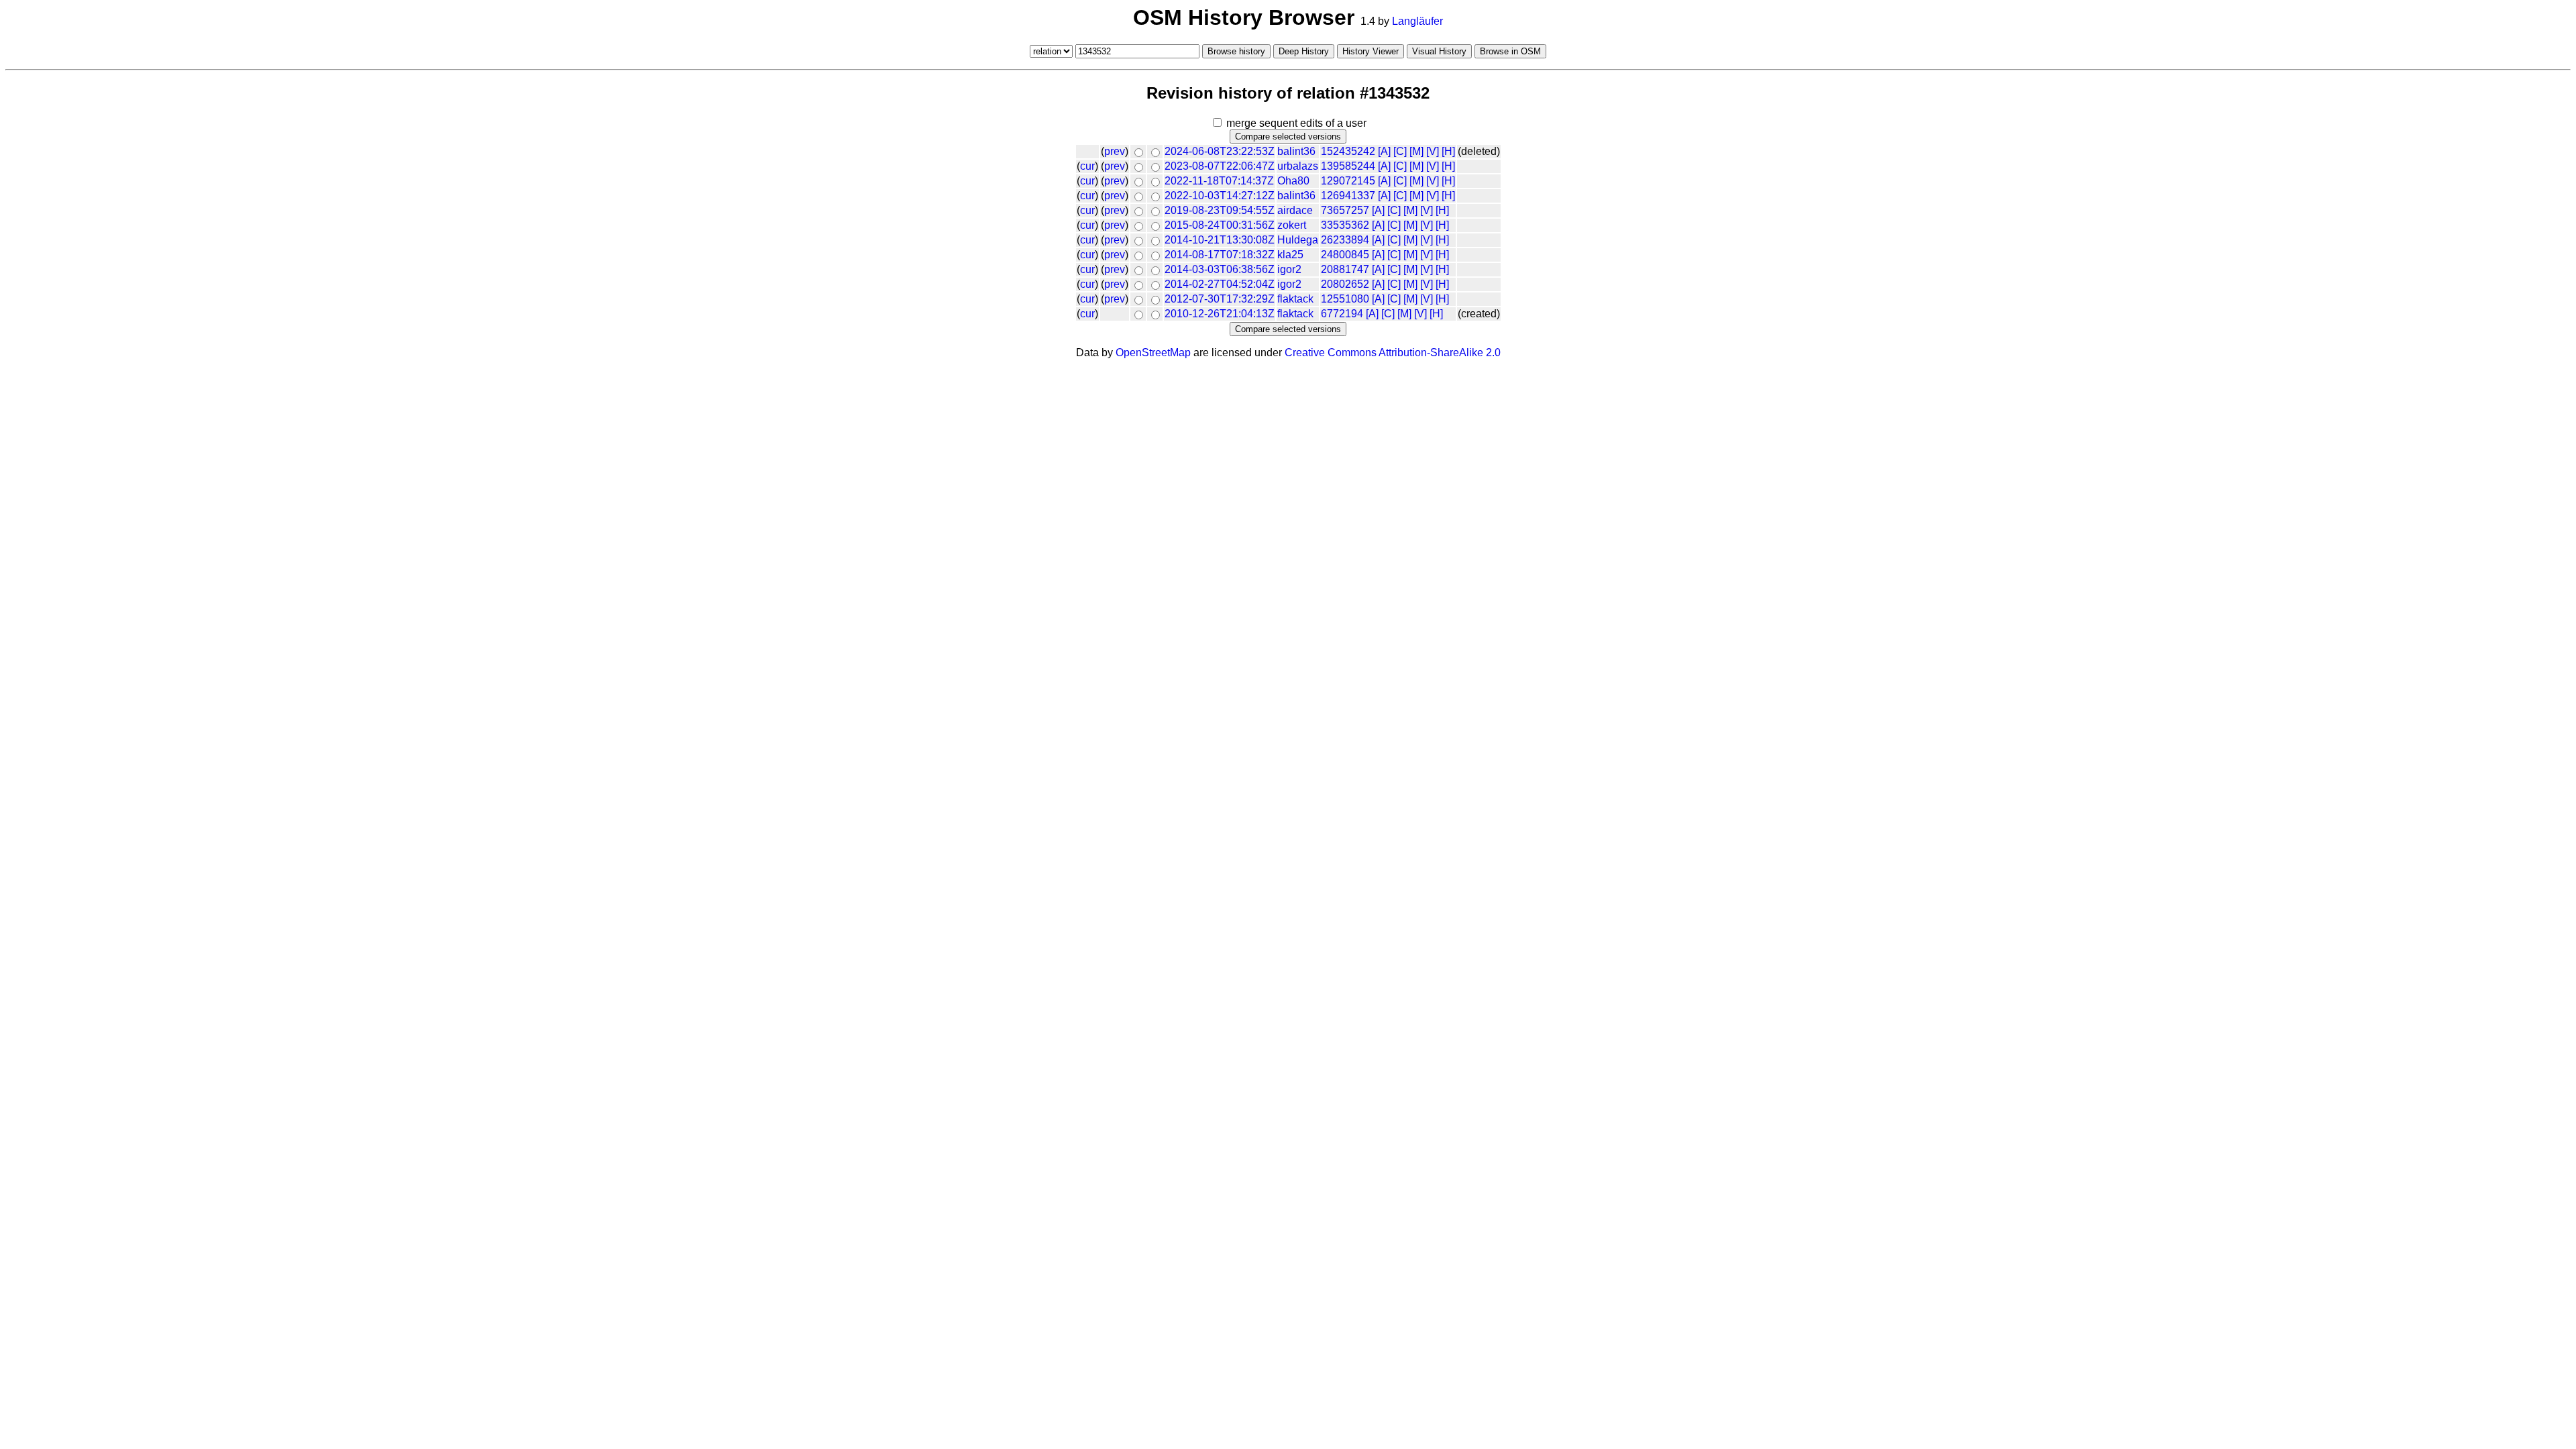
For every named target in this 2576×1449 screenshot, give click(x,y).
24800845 (1345, 255)
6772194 (1342, 314)
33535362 (1345, 225)
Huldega (1298, 240)
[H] (1448, 151)
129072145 (1348, 181)
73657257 (1345, 210)
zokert (1292, 225)
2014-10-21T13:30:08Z (1220, 240)
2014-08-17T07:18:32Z (1220, 255)
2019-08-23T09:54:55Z (1220, 210)
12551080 (1345, 299)
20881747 (1345, 269)
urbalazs (1298, 166)
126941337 (1348, 196)
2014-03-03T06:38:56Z (1220, 269)
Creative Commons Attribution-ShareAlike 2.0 (1393, 353)
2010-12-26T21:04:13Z (1220, 314)
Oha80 (1293, 181)
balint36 (1296, 151)
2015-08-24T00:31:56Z (1220, 225)
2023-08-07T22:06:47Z (1220, 166)
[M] (1416, 151)
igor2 (1289, 269)
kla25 (1290, 255)
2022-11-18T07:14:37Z (1219, 181)
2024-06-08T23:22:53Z (1220, 151)
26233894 (1345, 240)
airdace (1295, 210)
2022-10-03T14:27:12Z (1220, 196)
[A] (1384, 151)
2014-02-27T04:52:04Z (1220, 284)
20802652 (1345, 284)
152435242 (1348, 151)
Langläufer (1417, 21)
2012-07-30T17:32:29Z (1220, 299)
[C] (1400, 151)
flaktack (1295, 299)
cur (1087, 166)
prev (1115, 151)
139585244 (1348, 166)
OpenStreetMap (1153, 353)
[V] (1433, 151)
